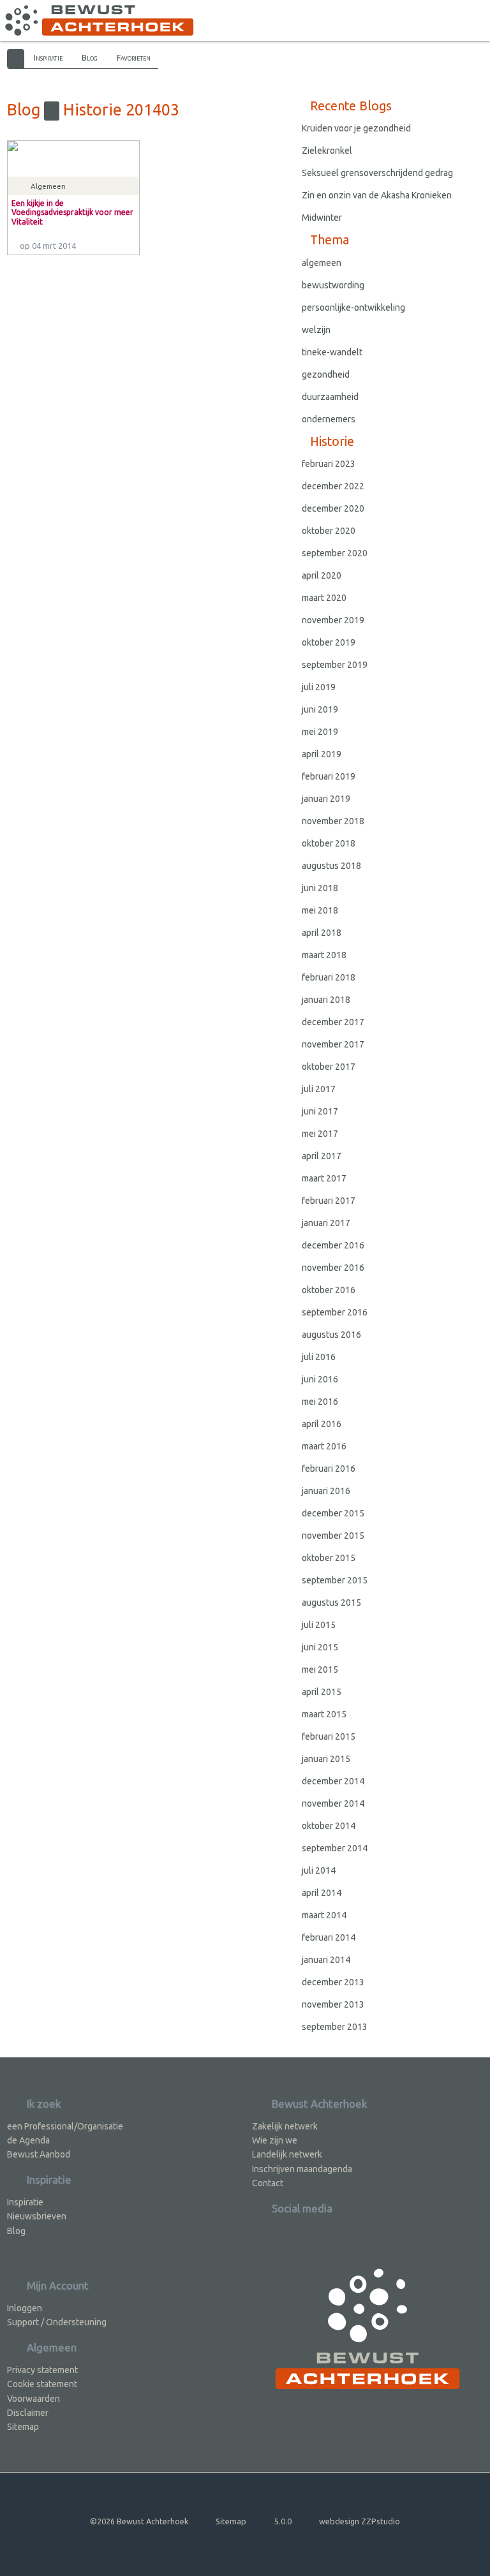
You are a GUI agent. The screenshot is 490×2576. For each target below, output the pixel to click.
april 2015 (322, 1692)
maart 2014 (324, 1915)
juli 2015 (319, 1625)
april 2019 (322, 754)
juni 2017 (320, 1111)
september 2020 (335, 553)
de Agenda (28, 2140)
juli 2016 (319, 1357)
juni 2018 (320, 888)
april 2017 (322, 1156)
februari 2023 (329, 464)
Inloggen (25, 2308)
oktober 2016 (329, 1290)
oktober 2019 (329, 642)
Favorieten (134, 57)
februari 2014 (329, 1937)
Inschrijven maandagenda (302, 2169)
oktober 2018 (329, 843)
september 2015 (335, 1580)
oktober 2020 (329, 531)
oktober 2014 (329, 1826)
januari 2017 (326, 1223)
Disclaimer (28, 2413)
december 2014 (333, 1781)
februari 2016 (329, 1469)
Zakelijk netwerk (285, 2126)
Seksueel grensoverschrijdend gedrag (377, 173)
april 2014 (322, 1893)
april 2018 (322, 933)
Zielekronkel (327, 151)
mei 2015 (320, 1669)
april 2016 (322, 1424)
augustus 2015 (331, 1603)
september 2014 (335, 1848)
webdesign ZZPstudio (360, 2521)
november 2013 (333, 2004)
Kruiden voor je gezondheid (356, 128)
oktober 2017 (329, 1067)
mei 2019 (320, 732)
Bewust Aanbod (39, 2154)
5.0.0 (283, 2521)
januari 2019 (326, 799)
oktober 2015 (329, 1558)
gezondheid (326, 374)
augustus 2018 (331, 866)
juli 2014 (319, 1870)
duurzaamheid (330, 397)
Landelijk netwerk (287, 2154)
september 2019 (335, 665)
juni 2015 (320, 1647)
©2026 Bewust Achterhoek (139, 2521)
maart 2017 (324, 1178)
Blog (90, 57)
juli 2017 (319, 1089)
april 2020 (322, 575)
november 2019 (333, 620)
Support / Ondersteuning (57, 2322)
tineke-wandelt (332, 352)
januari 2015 (326, 1759)
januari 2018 (326, 1000)
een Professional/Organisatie (65, 2126)
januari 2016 (326, 1491)
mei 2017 (320, 1134)
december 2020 (333, 508)
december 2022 (333, 486)
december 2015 (333, 1513)
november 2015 (333, 1536)
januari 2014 (326, 1960)
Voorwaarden (33, 2399)
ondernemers (329, 419)
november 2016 (333, 1268)
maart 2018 (324, 955)
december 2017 (333, 1022)
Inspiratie (48, 57)
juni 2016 (320, 1379)
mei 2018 (320, 910)
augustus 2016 (331, 1335)
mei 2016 (320, 1402)
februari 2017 (329, 1201)
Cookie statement (42, 2384)
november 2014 (333, 1803)
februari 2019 (329, 776)
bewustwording (333, 285)
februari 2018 (329, 977)
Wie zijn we (275, 2140)
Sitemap (23, 2427)
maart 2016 (324, 1446)
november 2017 (333, 1044)
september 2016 (335, 1312)
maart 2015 (324, 1714)
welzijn (316, 330)
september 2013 (335, 2027)
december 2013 (333, 1982)
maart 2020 (324, 598)
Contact (268, 2183)
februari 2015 (329, 1736)
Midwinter (322, 218)
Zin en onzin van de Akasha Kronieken (377, 195)
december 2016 (333, 1245)
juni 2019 (320, 709)
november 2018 (333, 821)
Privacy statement (42, 2370)
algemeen (322, 263)
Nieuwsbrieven (37, 2216)
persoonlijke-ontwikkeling (353, 307)
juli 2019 (319, 687)
